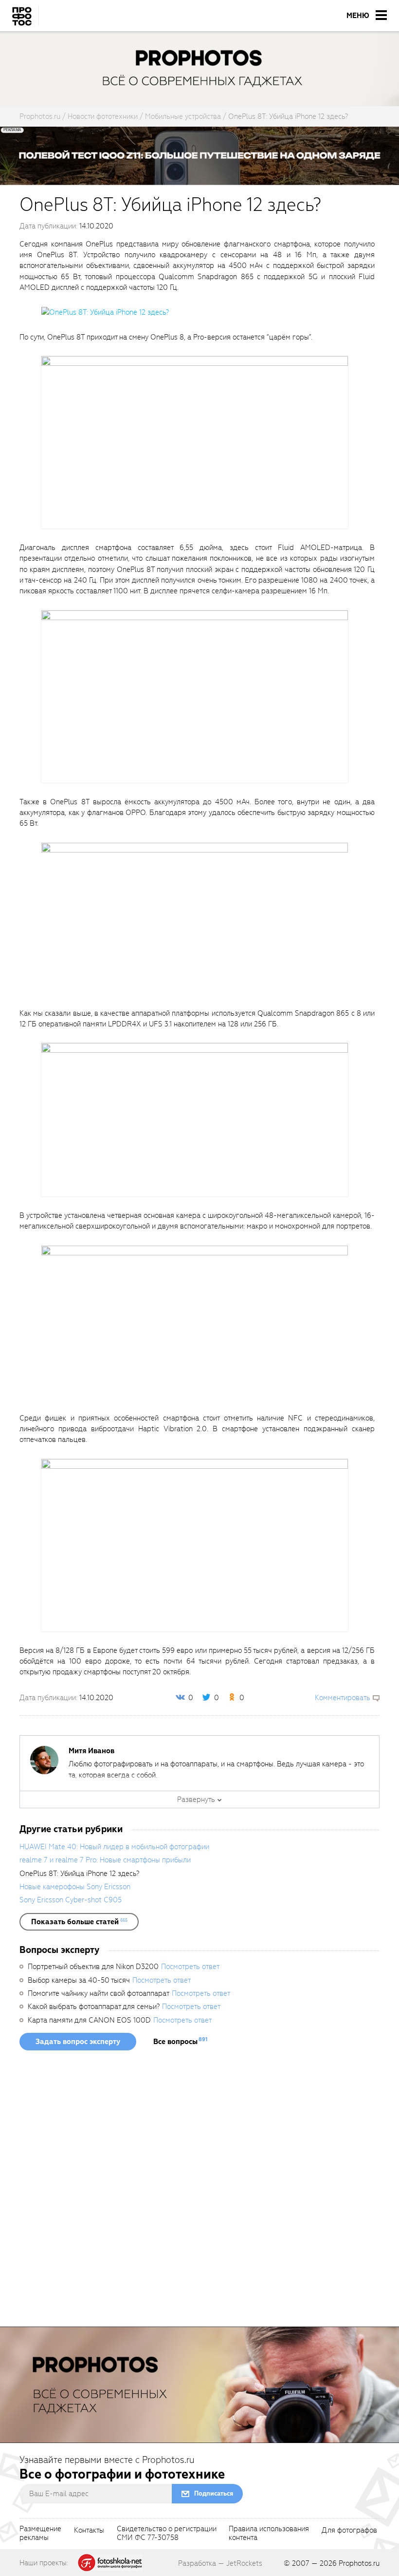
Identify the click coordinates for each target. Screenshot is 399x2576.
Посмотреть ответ (190, 1967)
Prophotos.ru (359, 2563)
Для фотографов (349, 2531)
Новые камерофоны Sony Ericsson (75, 1887)
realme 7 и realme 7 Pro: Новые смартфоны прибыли (105, 1860)
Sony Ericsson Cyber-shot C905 (71, 1900)
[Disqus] (170, 2192)
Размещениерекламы (40, 2534)
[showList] (79, 1922)
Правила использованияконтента (269, 2534)
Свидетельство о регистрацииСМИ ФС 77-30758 (167, 2534)
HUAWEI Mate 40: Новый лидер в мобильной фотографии (114, 1847)
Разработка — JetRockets (220, 2563)
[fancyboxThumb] (105, 312)
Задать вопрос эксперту (78, 2042)
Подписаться (214, 2493)
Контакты (89, 2531)
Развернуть (196, 1799)
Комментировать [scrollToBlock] (343, 1698)
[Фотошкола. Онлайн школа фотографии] (110, 2562)
